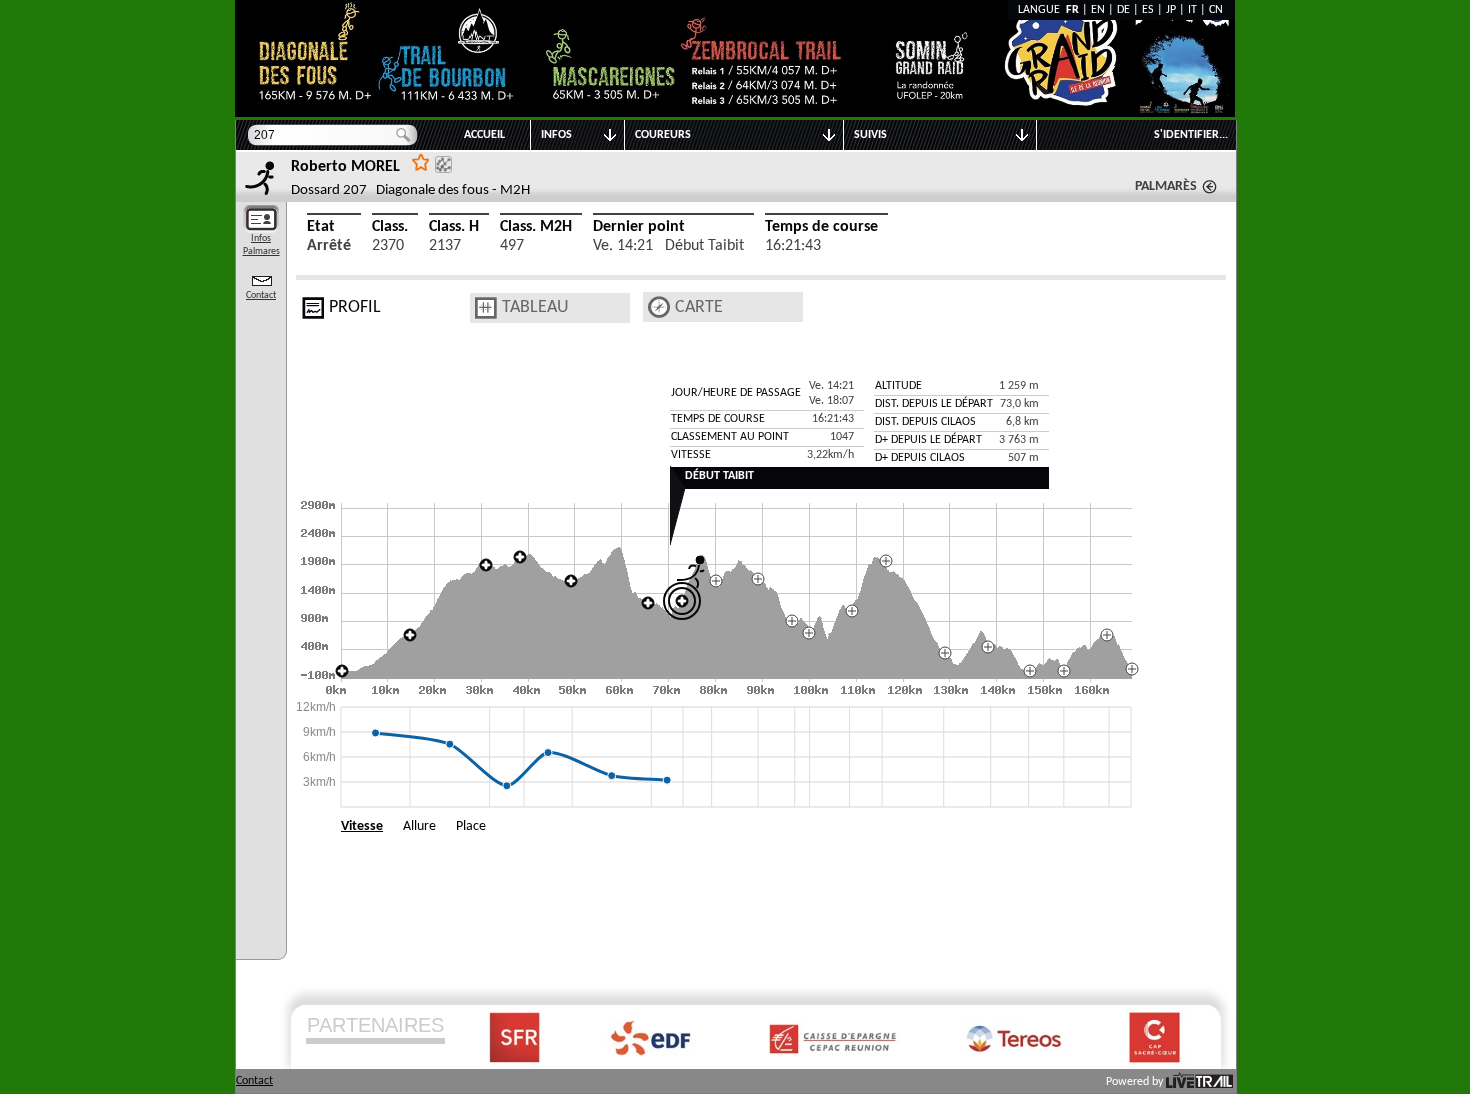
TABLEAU (535, 307)
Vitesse (362, 826)
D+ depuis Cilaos (920, 458)
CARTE (699, 307)
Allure (419, 826)
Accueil (484, 135)
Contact (261, 295)
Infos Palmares (261, 245)
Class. (390, 227)
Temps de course (821, 227)
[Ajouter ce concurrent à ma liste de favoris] (421, 161)
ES (1148, 10)
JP (1171, 10)
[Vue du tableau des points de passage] (486, 308)
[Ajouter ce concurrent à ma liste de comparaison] (443, 164)
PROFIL (355, 307)
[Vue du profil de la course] (313, 308)
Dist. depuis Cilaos (925, 422)
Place (471, 826)
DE (1123, 10)
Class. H (454, 227)
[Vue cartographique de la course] (659, 307)
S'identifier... (1191, 135)
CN (1216, 10)
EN (1098, 10)
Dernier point (639, 227)
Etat (321, 227)
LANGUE (1042, 10)
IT (1192, 10)
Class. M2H (536, 227)
